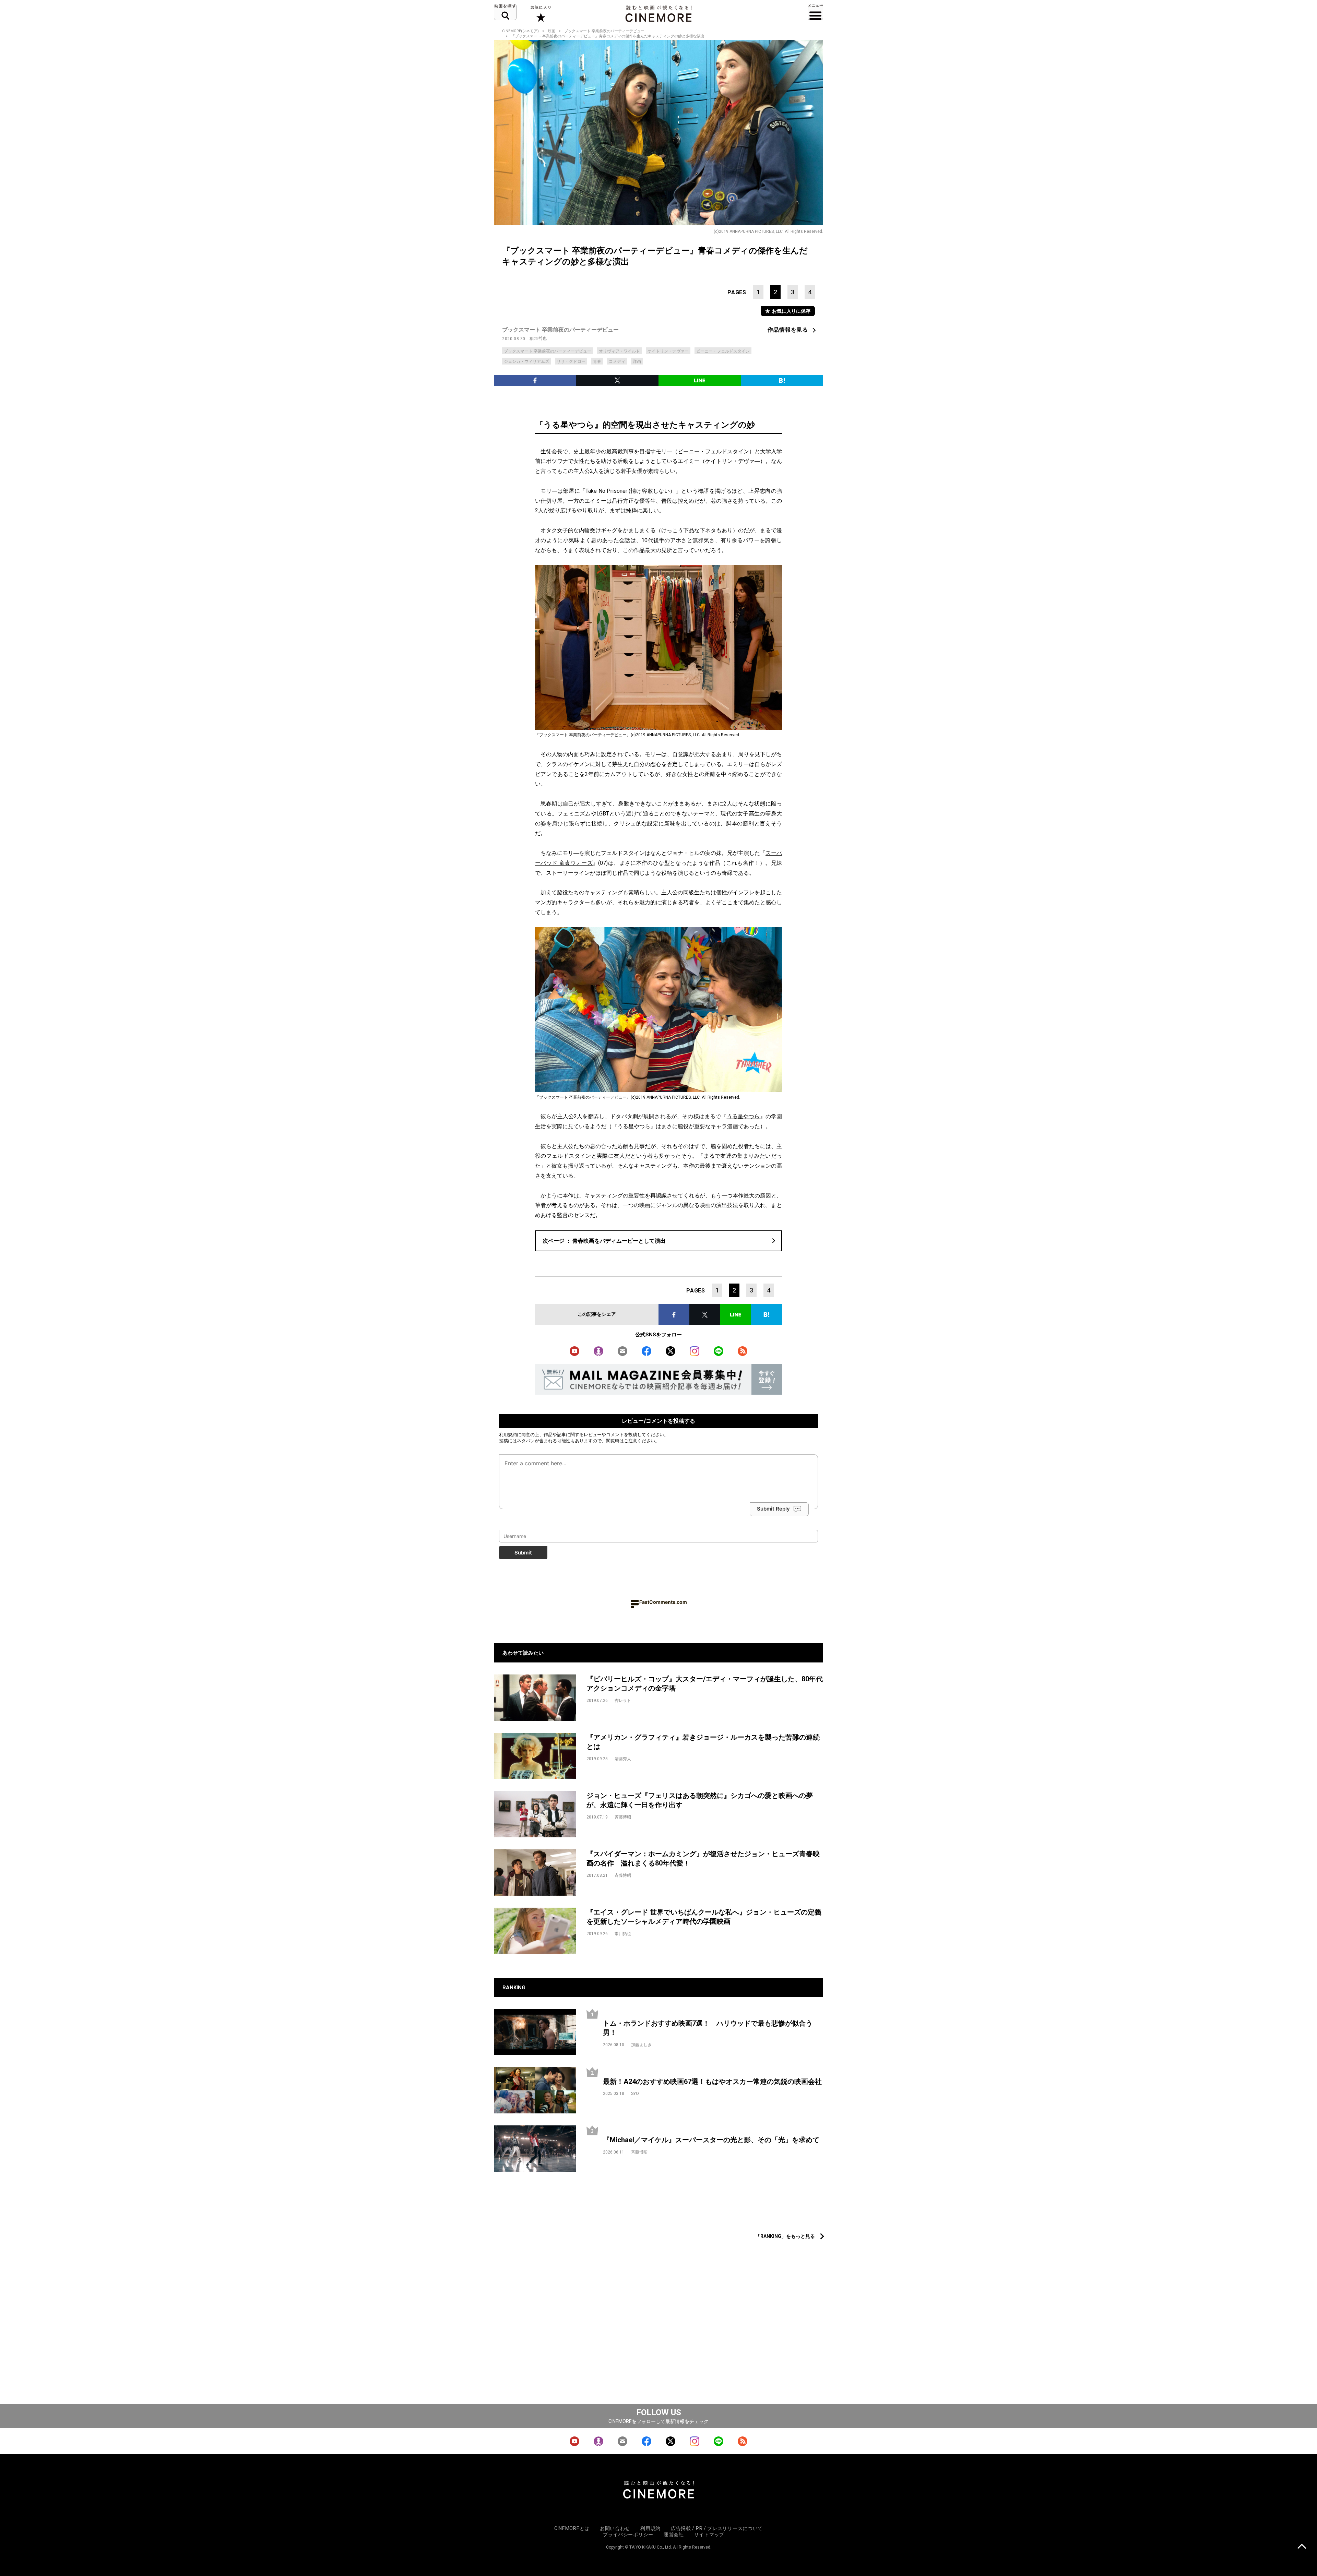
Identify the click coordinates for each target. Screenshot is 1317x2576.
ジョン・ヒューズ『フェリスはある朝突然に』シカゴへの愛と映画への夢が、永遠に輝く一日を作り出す (700, 1800)
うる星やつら (743, 1116)
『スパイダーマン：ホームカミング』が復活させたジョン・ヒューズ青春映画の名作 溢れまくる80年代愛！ (703, 1858)
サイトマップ (709, 2535)
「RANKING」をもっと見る (785, 2236)
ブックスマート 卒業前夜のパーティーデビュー (604, 31)
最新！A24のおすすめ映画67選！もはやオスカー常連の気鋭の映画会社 (712, 2082)
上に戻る (1302, 2547)
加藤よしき (641, 2045)
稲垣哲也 (538, 338)
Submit (523, 1553)
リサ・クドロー (571, 361)
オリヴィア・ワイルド (619, 351)
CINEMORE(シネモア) (520, 31)
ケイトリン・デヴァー (668, 351)
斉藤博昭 (623, 1817)
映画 (551, 31)
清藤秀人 (623, 1759)
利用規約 (508, 1434)
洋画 (637, 361)
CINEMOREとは (572, 2528)
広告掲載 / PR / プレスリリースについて (717, 2528)
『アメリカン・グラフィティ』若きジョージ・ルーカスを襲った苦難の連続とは (703, 1742)
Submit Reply (773, 1509)
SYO (635, 2094)
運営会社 (674, 2535)
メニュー (815, 12)
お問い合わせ (615, 2528)
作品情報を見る (788, 330)
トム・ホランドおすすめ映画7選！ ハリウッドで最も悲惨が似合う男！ (708, 2028)
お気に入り (540, 14)
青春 (597, 361)
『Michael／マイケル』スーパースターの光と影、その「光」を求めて (711, 2140)
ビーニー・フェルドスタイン (723, 351)
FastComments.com (663, 1602)
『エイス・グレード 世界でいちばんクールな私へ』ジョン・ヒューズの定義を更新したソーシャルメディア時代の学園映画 (704, 1917)
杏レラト (623, 1701)
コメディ (617, 361)
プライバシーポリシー (628, 2535)
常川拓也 (623, 1934)
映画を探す (505, 12)
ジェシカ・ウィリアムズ (526, 361)
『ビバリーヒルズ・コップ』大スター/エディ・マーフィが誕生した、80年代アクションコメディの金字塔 (705, 1684)
